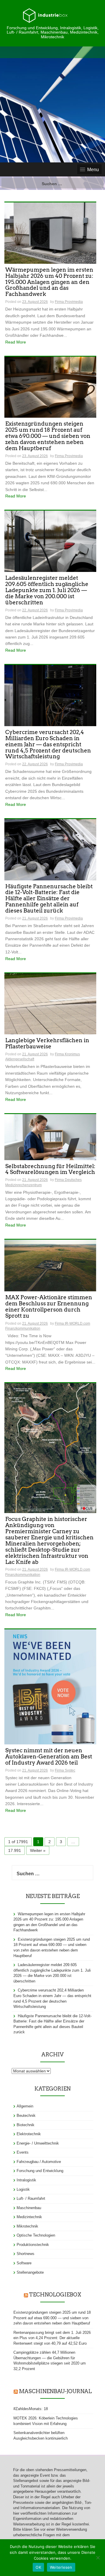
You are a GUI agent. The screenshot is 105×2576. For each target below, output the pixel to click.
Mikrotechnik (27, 2226)
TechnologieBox (55, 2295)
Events (23, 2152)
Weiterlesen (61, 2567)
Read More (16, 342)
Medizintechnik (29, 2217)
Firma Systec (65, 1770)
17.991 (15, 1850)
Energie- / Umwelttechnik (38, 2143)
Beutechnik (26, 2116)
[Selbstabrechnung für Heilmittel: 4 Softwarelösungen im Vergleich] (50, 1137)
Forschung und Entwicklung (40, 2171)
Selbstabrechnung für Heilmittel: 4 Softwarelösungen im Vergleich (50, 1170)
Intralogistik (26, 2180)
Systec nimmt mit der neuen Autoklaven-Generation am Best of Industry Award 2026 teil (49, 1757)
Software (24, 2263)
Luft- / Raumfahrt (31, 2198)
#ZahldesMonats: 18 (31, 2409)
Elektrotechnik (29, 2134)
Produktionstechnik (33, 2245)
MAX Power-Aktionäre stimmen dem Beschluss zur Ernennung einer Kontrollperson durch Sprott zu (49, 1307)
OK (38, 2567)
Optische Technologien (36, 2235)
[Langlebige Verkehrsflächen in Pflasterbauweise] (50, 1003)
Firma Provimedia (69, 302)
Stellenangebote (30, 2272)
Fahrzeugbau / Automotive (39, 2162)
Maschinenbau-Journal (55, 2391)
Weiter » (38, 1850)
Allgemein (25, 2106)
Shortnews (26, 2254)
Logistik (23, 2189)
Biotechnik (26, 2125)
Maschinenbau (29, 2208)
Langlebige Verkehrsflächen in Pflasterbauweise (47, 1044)
